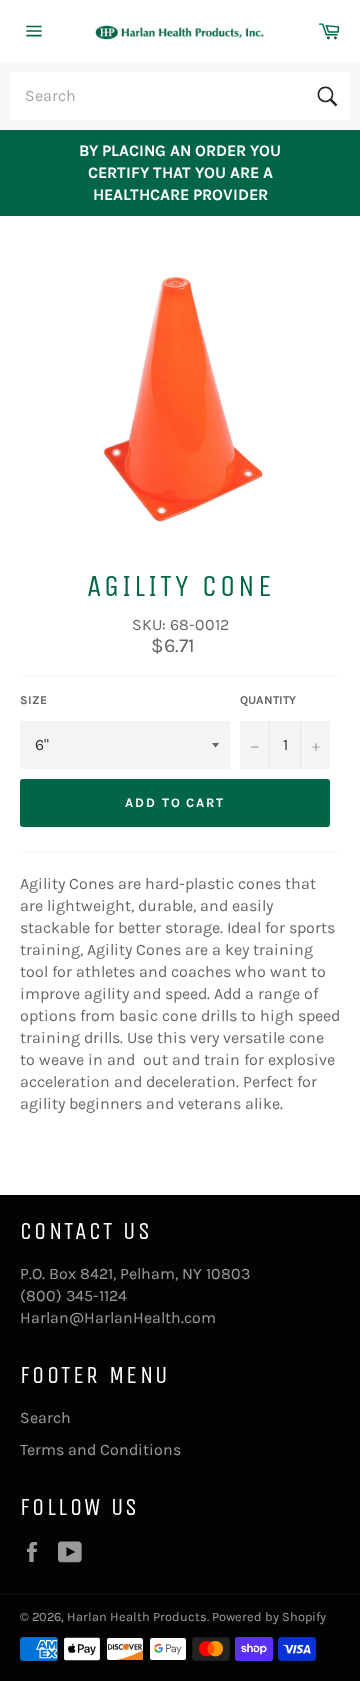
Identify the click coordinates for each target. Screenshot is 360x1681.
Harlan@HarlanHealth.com (118, 1317)
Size (33, 700)
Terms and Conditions (100, 1449)
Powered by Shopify (269, 1616)
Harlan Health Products (137, 1616)
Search (45, 1417)
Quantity (268, 700)
